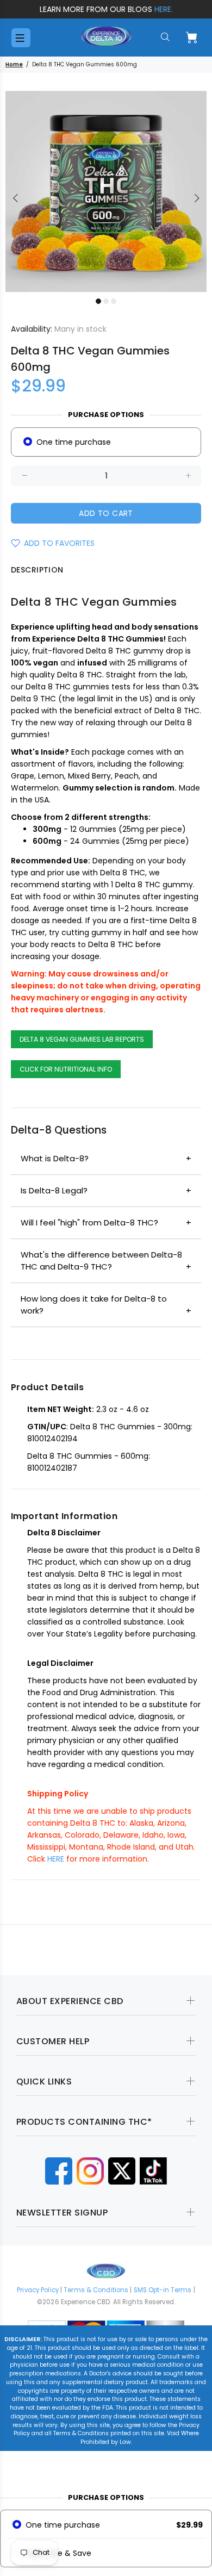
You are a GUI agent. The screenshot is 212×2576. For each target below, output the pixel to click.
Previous (16, 198)
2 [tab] (106, 301)
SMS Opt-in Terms (163, 2290)
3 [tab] (114, 301)
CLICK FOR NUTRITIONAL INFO (66, 1069)
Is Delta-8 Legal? (54, 1190)
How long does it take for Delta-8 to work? (94, 1305)
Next (196, 198)
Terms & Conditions (96, 2290)
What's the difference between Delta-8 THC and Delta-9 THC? (101, 1261)
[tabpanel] (106, 191)
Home (14, 64)
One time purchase (74, 442)
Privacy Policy (38, 2290)
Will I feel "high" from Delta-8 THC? (89, 1222)
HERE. (164, 9)
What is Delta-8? (55, 1158)
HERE (56, 1859)
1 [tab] (98, 301)
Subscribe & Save (58, 2553)
